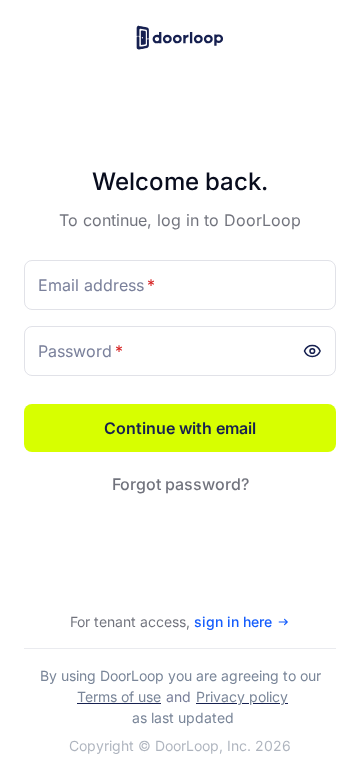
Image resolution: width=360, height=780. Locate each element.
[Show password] (316, 346)
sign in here (233, 621)
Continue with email (180, 428)
